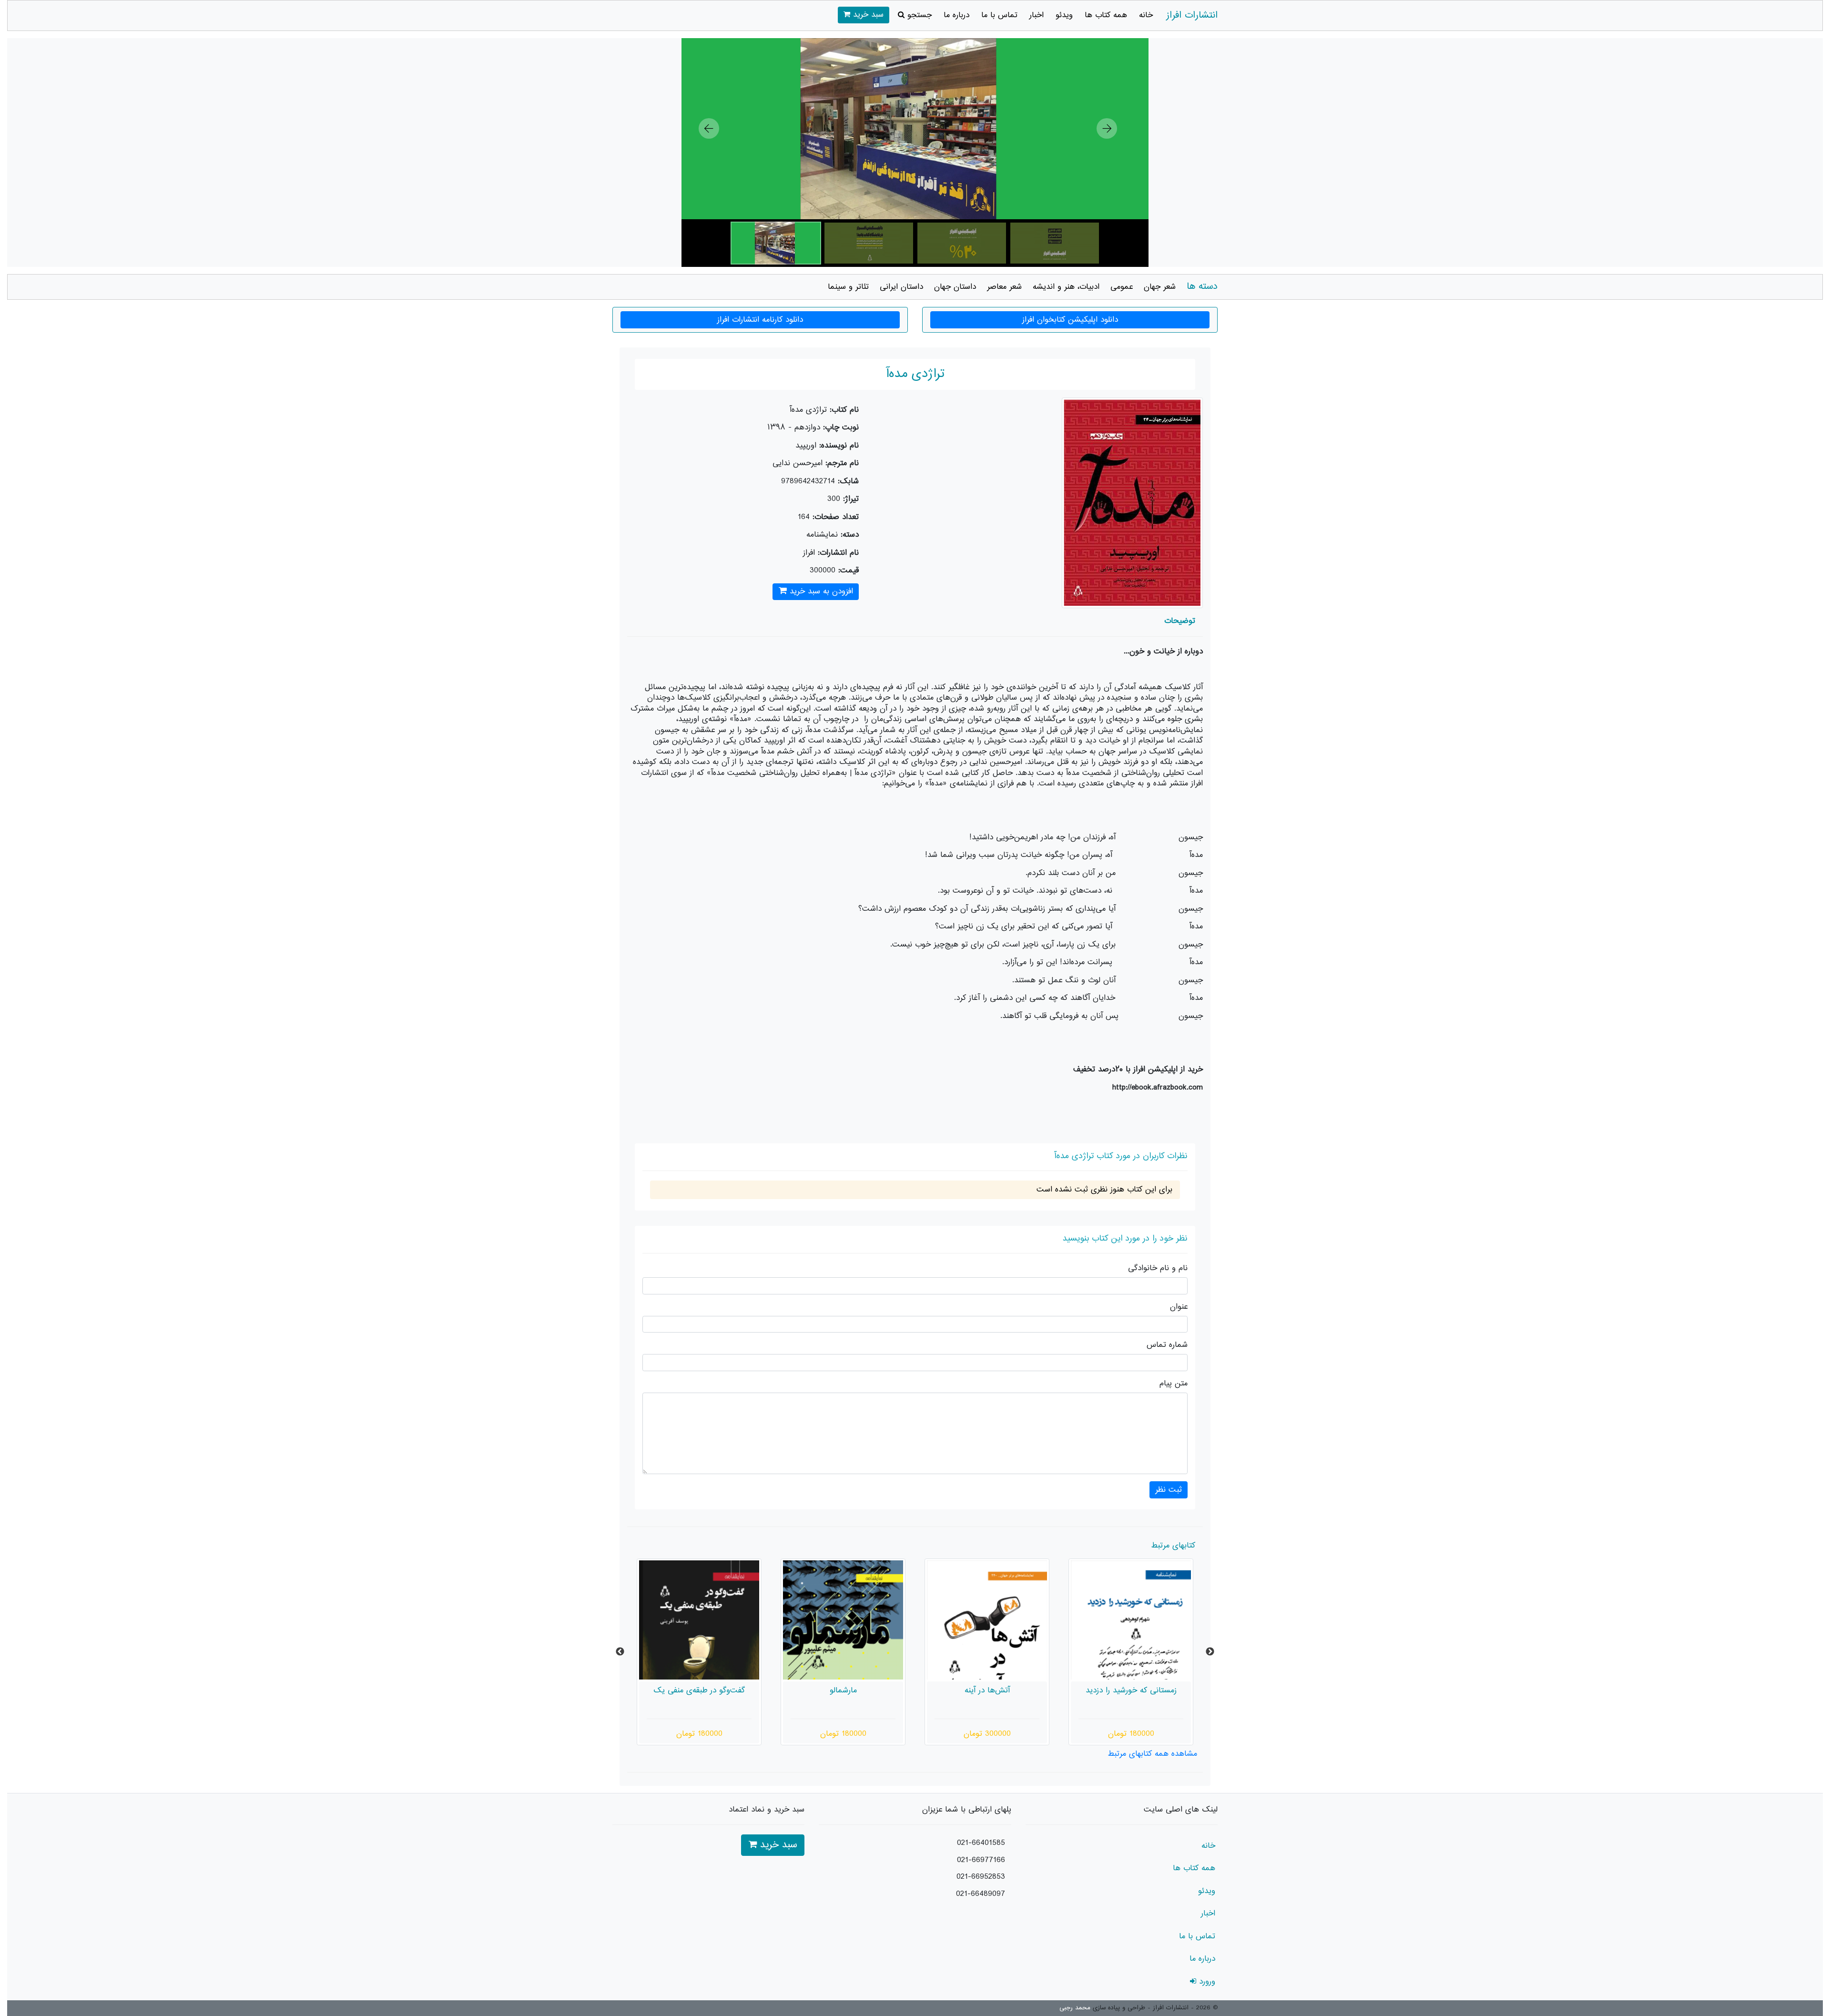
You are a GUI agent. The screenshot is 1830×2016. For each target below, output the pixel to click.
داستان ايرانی (901, 287)
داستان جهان (955, 287)
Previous (620, 1652)
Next (1210, 1652)
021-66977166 (981, 1860)
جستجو (918, 15)
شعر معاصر (1004, 287)
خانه (1146, 15)
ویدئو (1064, 15)
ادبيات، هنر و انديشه (1066, 287)
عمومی (1122, 287)
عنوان (1179, 1307)
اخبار (1037, 15)
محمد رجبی (1075, 2008)
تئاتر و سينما (848, 287)
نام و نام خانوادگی (1158, 1268)
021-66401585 (981, 1843)
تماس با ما (999, 15)
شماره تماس (1167, 1345)
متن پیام (1174, 1384)
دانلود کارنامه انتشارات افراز (760, 320)
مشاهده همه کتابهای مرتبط (1152, 1754)
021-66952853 (981, 1877)
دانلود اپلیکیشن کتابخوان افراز (1070, 320)
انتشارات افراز (1192, 15)
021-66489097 (981, 1894)
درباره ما (956, 15)
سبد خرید (867, 15)
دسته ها (1202, 287)
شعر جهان (1160, 287)
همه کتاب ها (1106, 15)
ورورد (1206, 1982)
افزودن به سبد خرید (820, 591)
